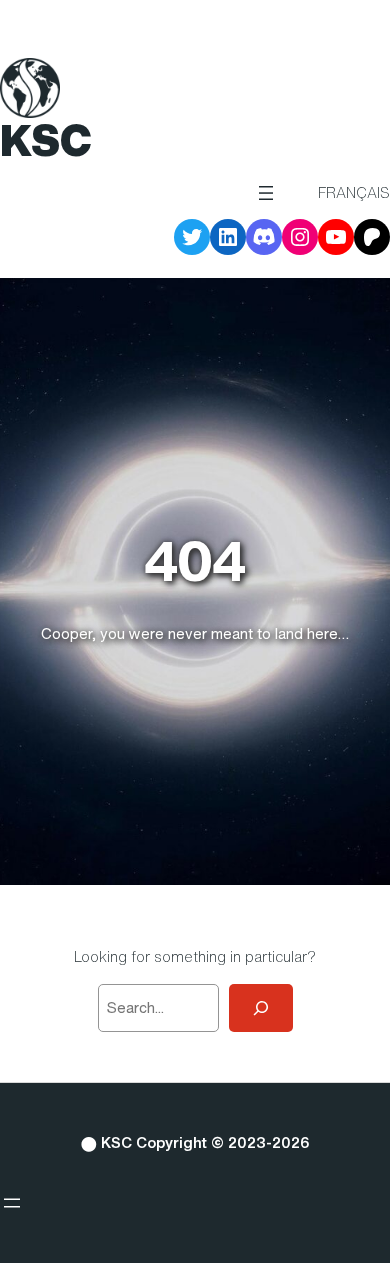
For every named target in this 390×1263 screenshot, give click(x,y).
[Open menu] (266, 193)
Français (354, 192)
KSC (46, 140)
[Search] (261, 1008)
